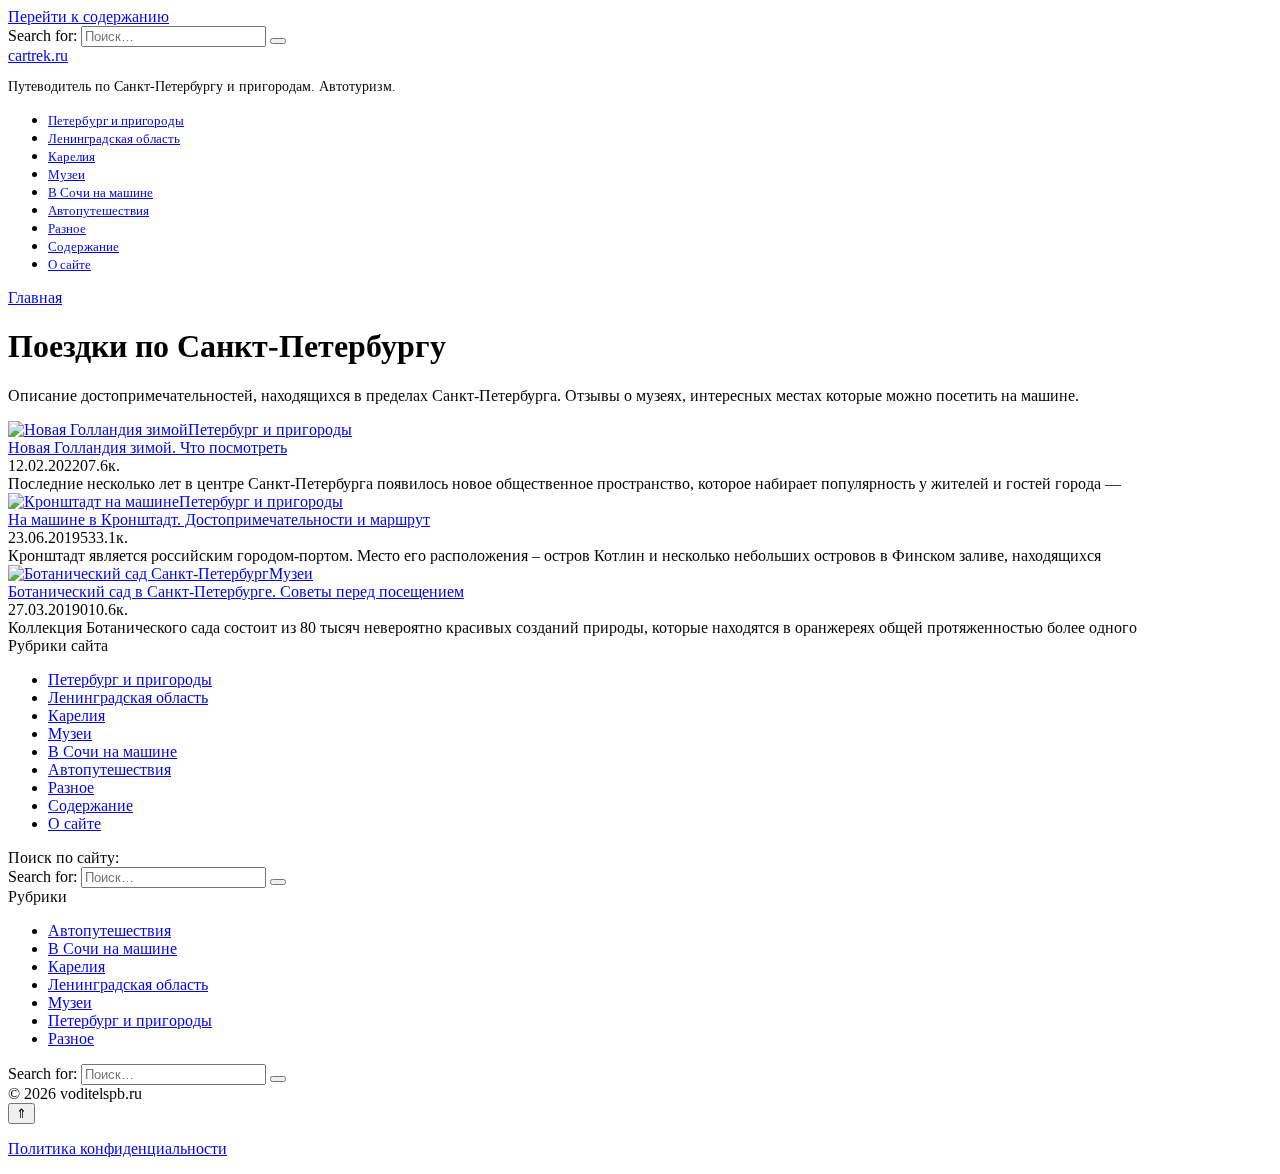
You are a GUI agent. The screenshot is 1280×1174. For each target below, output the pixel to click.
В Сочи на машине (100, 192)
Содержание (83, 246)
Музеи (66, 174)
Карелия (71, 156)
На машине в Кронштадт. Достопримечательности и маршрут (219, 519)
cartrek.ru (38, 55)
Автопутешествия (98, 210)
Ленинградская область (114, 138)
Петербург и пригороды (116, 120)
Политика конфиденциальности (117, 1148)
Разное (67, 228)
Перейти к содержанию (88, 16)
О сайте (69, 264)
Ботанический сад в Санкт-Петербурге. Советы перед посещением (236, 591)
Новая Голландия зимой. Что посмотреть (147, 447)
